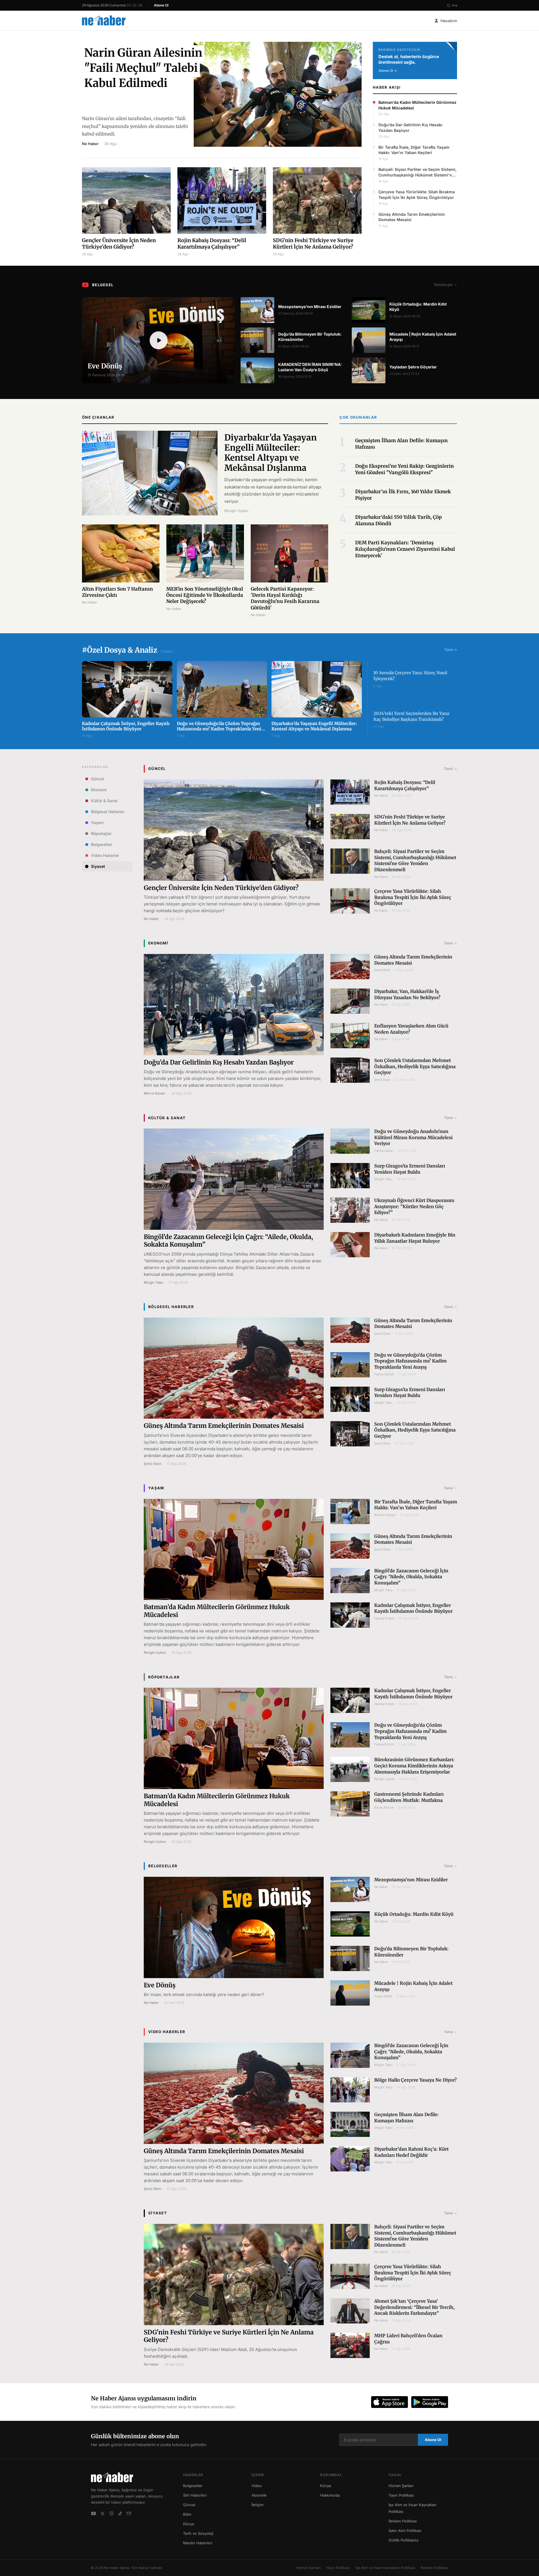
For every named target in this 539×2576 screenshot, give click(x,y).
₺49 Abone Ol (269, 2555)
